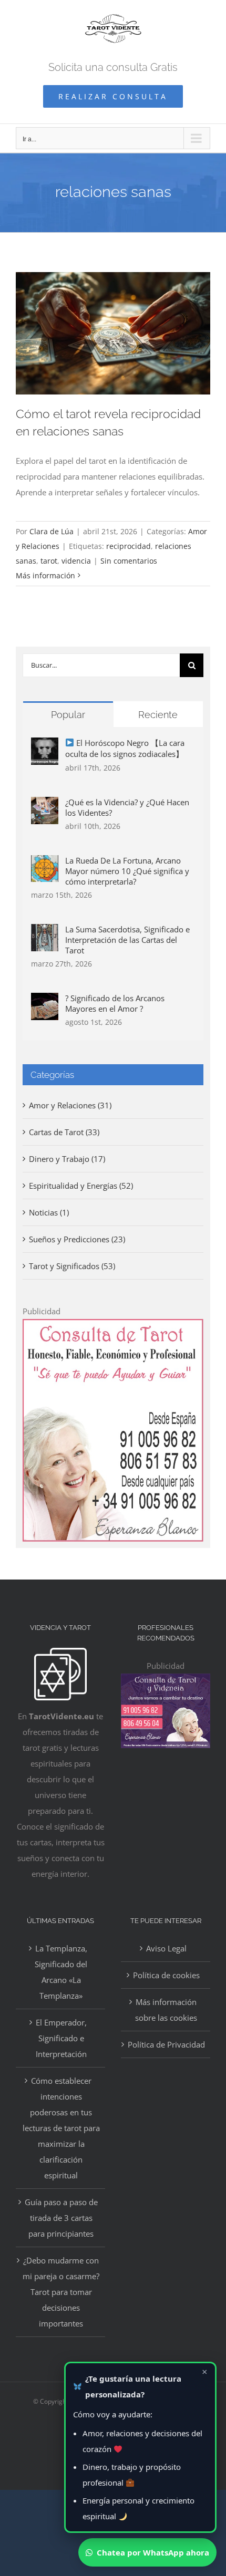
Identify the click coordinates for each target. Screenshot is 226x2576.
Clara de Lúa (52, 531)
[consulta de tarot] (113, 1327)
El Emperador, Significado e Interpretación (61, 2038)
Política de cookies (166, 1975)
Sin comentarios (129, 561)
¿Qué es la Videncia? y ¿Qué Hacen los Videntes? (127, 807)
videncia (76, 561)
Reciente (158, 715)
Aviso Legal (166, 1948)
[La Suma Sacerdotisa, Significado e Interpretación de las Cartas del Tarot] (45, 932)
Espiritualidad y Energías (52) (81, 1186)
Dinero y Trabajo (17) (67, 1159)
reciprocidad (129, 546)
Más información (45, 575)
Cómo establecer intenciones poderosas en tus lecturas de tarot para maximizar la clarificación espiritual (61, 2128)
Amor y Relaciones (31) (70, 1105)
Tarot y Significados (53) (72, 1266)
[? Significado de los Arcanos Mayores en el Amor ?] (45, 1001)
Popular (68, 715)
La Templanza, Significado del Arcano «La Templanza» (61, 1972)
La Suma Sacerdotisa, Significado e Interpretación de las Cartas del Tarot (127, 940)
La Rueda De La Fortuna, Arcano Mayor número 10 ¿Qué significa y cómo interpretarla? (127, 871)
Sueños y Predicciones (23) (77, 1239)
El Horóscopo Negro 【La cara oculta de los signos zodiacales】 (125, 748)
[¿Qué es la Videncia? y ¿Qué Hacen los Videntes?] (45, 805)
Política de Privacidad (166, 2044)
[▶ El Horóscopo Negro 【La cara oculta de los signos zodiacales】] (45, 745)
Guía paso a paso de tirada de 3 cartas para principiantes (61, 2218)
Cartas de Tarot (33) (64, 1132)
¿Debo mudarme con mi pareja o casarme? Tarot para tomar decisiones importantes (61, 2292)
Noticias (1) (49, 1212)
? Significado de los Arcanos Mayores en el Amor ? (115, 1003)
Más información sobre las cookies (166, 2010)
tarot (49, 561)
